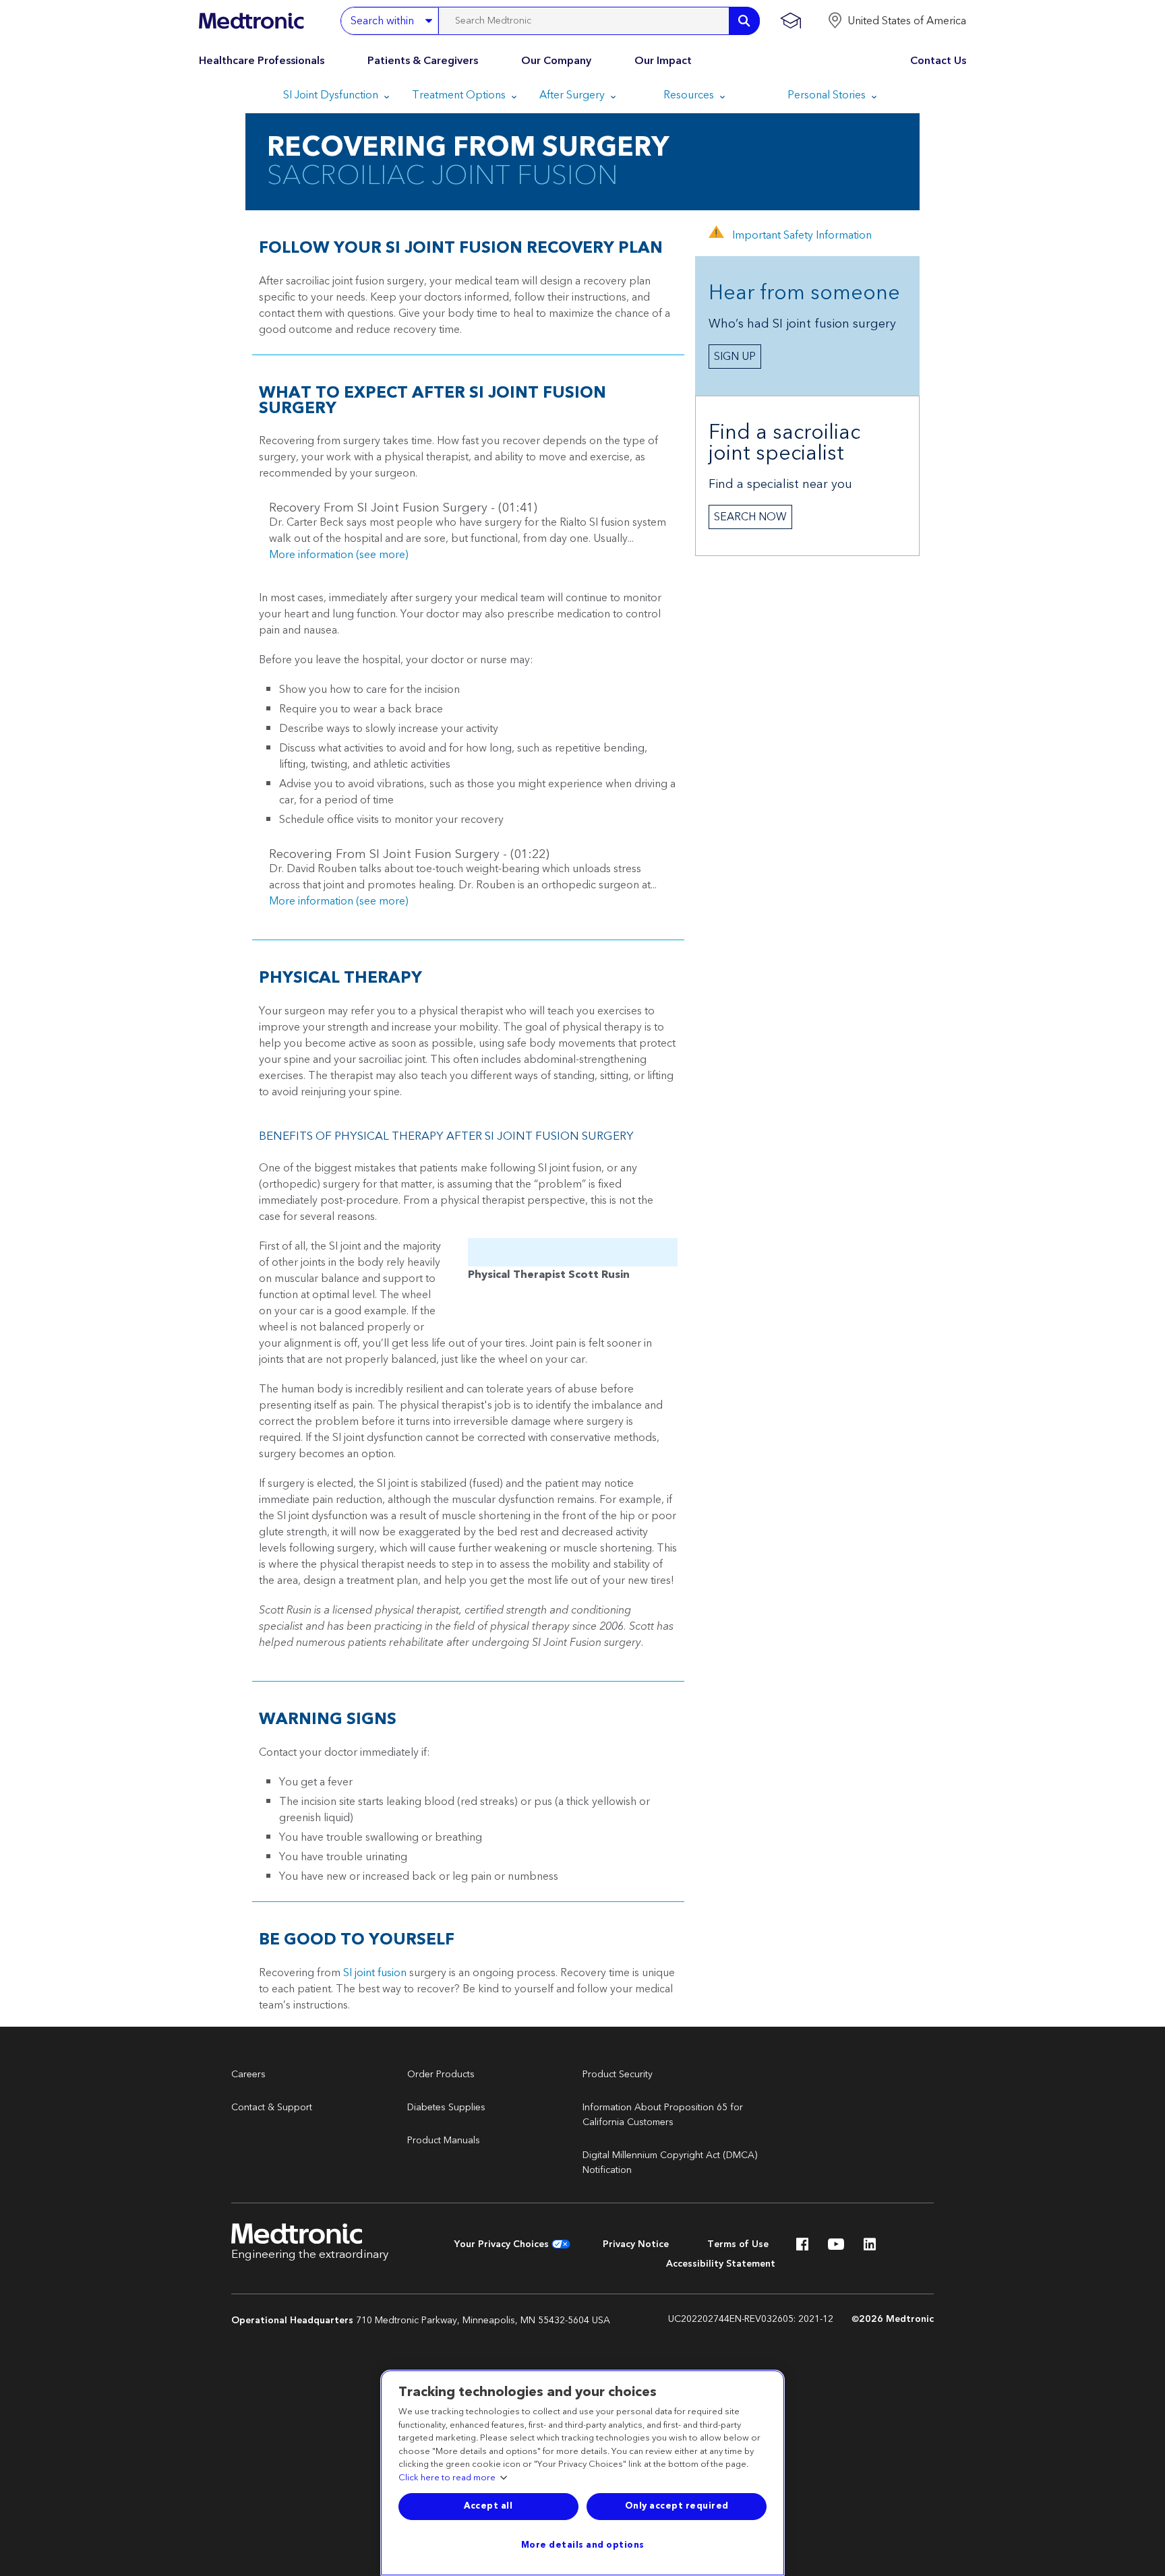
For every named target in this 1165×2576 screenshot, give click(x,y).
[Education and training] (790, 21)
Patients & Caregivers (423, 61)
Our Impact (663, 61)
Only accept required (677, 2506)
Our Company (556, 61)
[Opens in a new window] (802, 2248)
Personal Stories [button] (828, 95)
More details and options (583, 2545)
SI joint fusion (375, 1973)
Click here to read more (447, 2478)
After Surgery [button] (573, 95)
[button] (897, 21)
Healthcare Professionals (262, 61)
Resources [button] (690, 95)
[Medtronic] (251, 21)
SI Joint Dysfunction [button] (332, 95)
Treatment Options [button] (460, 95)
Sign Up (735, 357)
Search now (750, 517)
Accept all (488, 2506)
